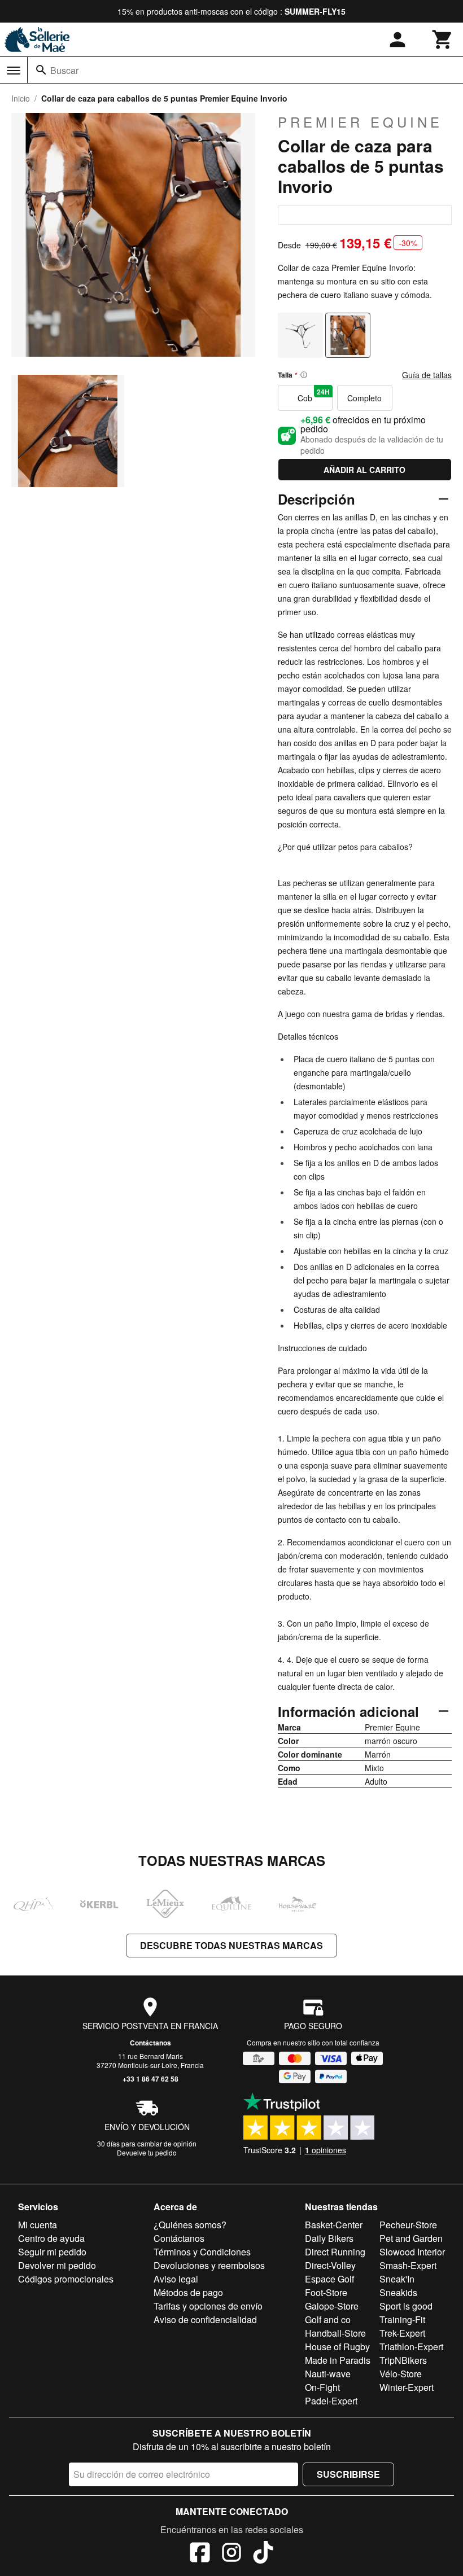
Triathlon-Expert (411, 2347)
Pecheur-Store (408, 2225)
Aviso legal (176, 2279)
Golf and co (328, 2319)
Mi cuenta (38, 2225)
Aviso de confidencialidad (205, 2319)
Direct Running (335, 2252)
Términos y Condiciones (202, 2252)
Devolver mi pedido (57, 2265)
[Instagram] (231, 2554)
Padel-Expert (331, 2401)
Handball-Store (335, 2333)
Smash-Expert (408, 2265)
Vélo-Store (401, 2374)
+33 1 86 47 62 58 (150, 2079)
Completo (364, 398)
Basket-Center (334, 2225)
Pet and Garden (411, 2238)
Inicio (21, 98)
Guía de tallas (427, 375)
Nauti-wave (328, 2374)
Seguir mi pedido (52, 2252)
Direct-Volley (330, 2265)
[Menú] (14, 71)
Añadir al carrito (364, 470)
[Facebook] (200, 2554)
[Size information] (304, 375)
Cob (314, 395)
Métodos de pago (188, 2292)
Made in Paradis (338, 2360)
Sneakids (398, 2292)
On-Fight (322, 2387)
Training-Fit (402, 2319)
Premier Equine (360, 122)
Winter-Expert (407, 2387)
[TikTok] (263, 2554)
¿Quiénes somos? (190, 2225)
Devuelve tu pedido (147, 2152)
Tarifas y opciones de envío (208, 2306)
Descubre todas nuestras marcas (231, 1945)
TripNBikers (403, 2360)
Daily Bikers (329, 2238)
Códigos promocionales (66, 2279)
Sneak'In (397, 2279)
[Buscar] (41, 70)
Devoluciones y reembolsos (209, 2265)
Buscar (64, 70)
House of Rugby (337, 2347)
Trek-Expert (402, 2333)
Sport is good (406, 2306)
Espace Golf (329, 2279)
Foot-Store (326, 2292)
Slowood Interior (412, 2252)
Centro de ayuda (51, 2238)
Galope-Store (332, 2306)
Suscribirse (348, 2474)
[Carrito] (443, 40)
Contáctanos (150, 2043)
